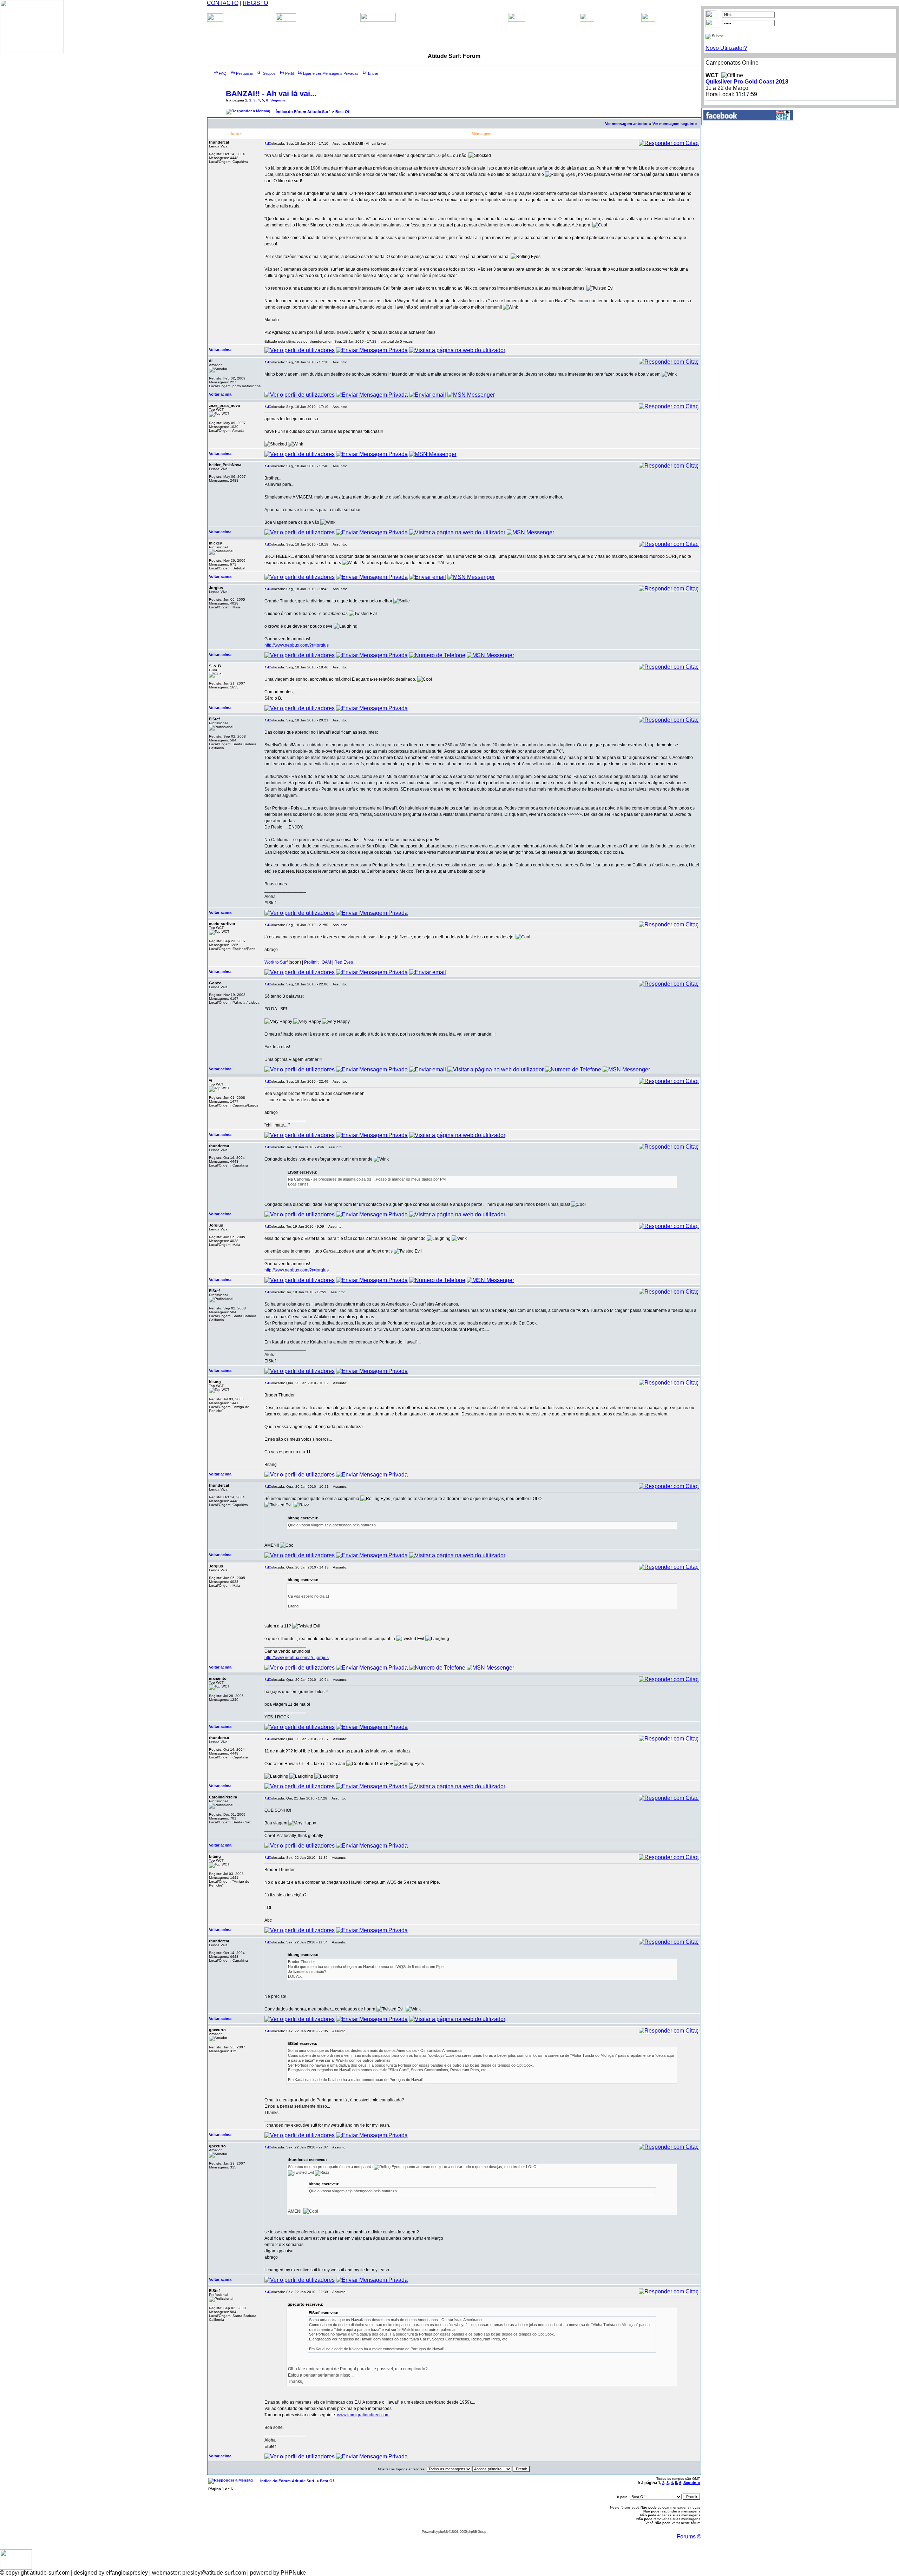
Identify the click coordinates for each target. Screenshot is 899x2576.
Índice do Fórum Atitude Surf (303, 112)
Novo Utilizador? (726, 48)
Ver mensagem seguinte (675, 124)
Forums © (689, 2537)
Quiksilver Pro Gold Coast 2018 (747, 82)
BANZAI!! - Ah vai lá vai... (271, 94)
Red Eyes (344, 962)
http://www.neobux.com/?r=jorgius (297, 645)
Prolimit (311, 962)
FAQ (223, 73)
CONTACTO (223, 3)
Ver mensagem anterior (626, 124)
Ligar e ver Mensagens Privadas (331, 73)
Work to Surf (276, 962)
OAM (326, 962)
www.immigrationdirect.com (363, 2415)
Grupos (269, 73)
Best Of (342, 112)
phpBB (443, 2532)
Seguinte (278, 100)
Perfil (289, 73)
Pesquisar (245, 73)
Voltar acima (220, 350)
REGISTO (255, 3)
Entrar (373, 73)
